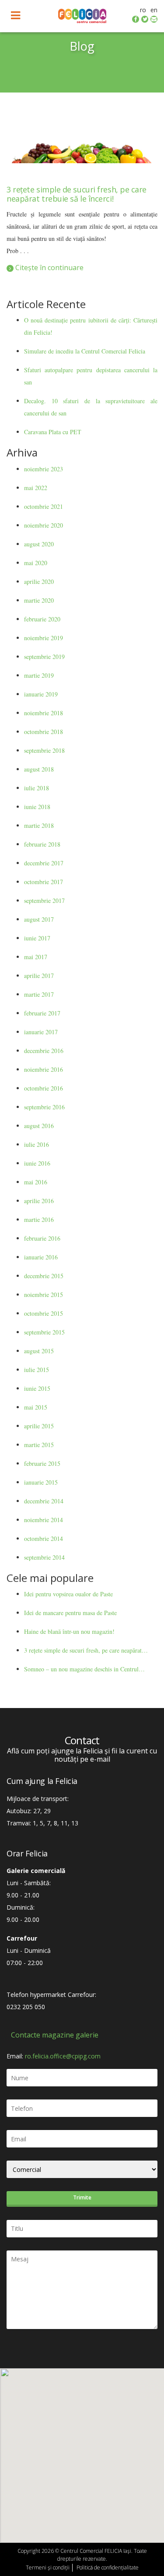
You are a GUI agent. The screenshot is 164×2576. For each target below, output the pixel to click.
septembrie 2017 (44, 900)
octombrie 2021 (44, 506)
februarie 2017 (42, 1013)
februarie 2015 (42, 1463)
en (154, 10)
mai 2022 (36, 488)
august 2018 (39, 769)
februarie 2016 (42, 1238)
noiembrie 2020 (44, 525)
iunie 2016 (37, 1163)
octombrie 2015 (44, 1313)
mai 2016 (36, 1182)
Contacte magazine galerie (55, 2035)
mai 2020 (36, 563)
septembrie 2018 (44, 750)
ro (143, 10)
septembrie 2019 (44, 657)
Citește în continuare (49, 268)
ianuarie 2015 (41, 1482)
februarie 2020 (42, 619)
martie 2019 (39, 675)
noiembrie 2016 (44, 1069)
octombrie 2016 (44, 1088)
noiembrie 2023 (44, 469)
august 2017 (39, 919)
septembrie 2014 (44, 1557)
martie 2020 (39, 600)
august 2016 (39, 1126)
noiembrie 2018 (44, 713)
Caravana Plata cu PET (53, 432)
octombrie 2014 (44, 1538)
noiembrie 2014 (44, 1520)
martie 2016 (39, 1219)
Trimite (82, 2197)
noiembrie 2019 (44, 638)
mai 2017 (36, 957)
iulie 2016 (37, 1144)
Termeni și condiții (48, 2567)
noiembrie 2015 (44, 1295)
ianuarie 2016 (41, 1257)
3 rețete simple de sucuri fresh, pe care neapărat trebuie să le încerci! (77, 194)
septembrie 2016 (44, 1107)
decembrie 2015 (44, 1276)
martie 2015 (39, 1445)
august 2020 (39, 544)
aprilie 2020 (39, 581)
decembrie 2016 (44, 1051)
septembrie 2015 (44, 1332)
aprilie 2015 (39, 1426)
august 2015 (39, 1351)
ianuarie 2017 (41, 1032)
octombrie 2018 (44, 732)
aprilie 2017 (39, 976)
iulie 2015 (37, 1370)
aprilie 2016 (39, 1201)
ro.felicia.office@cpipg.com (63, 2056)
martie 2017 (39, 994)
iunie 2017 (37, 938)
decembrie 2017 (44, 863)
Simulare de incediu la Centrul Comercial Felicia (85, 351)
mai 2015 (36, 1407)
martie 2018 (39, 825)
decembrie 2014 (44, 1501)
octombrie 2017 (44, 882)
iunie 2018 (37, 807)
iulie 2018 (37, 788)
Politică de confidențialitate (108, 2567)
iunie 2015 (37, 1388)
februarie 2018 (42, 844)
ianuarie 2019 (41, 694)
